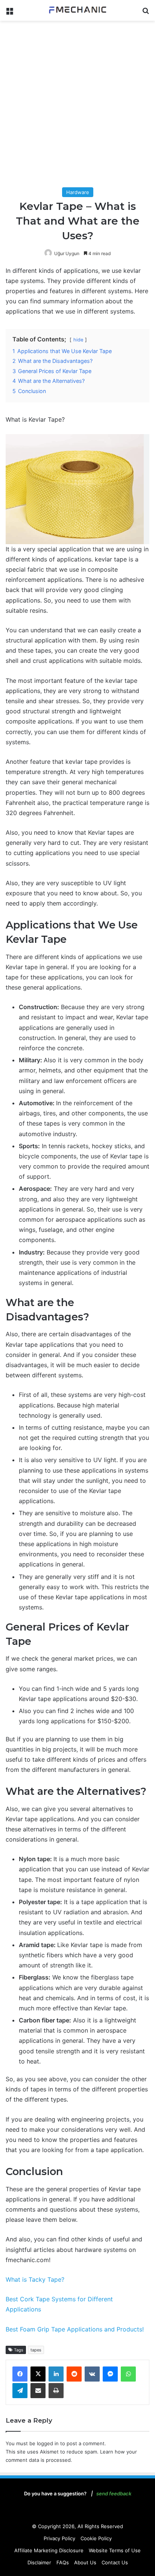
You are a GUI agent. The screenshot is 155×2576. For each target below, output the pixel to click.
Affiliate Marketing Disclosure (49, 2550)
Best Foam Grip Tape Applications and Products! (75, 2329)
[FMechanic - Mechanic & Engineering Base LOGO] (77, 10)
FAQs (63, 2562)
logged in (48, 2443)
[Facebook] (20, 2374)
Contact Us (115, 2562)
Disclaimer (39, 2562)
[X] (38, 2374)
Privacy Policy (59, 2538)
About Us (85, 2562)
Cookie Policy (96, 2538)
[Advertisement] (77, 106)
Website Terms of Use (115, 2550)
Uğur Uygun (67, 253)
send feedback (114, 2493)
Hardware (78, 192)
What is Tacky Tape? (35, 2279)
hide (78, 340)
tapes (36, 2350)
